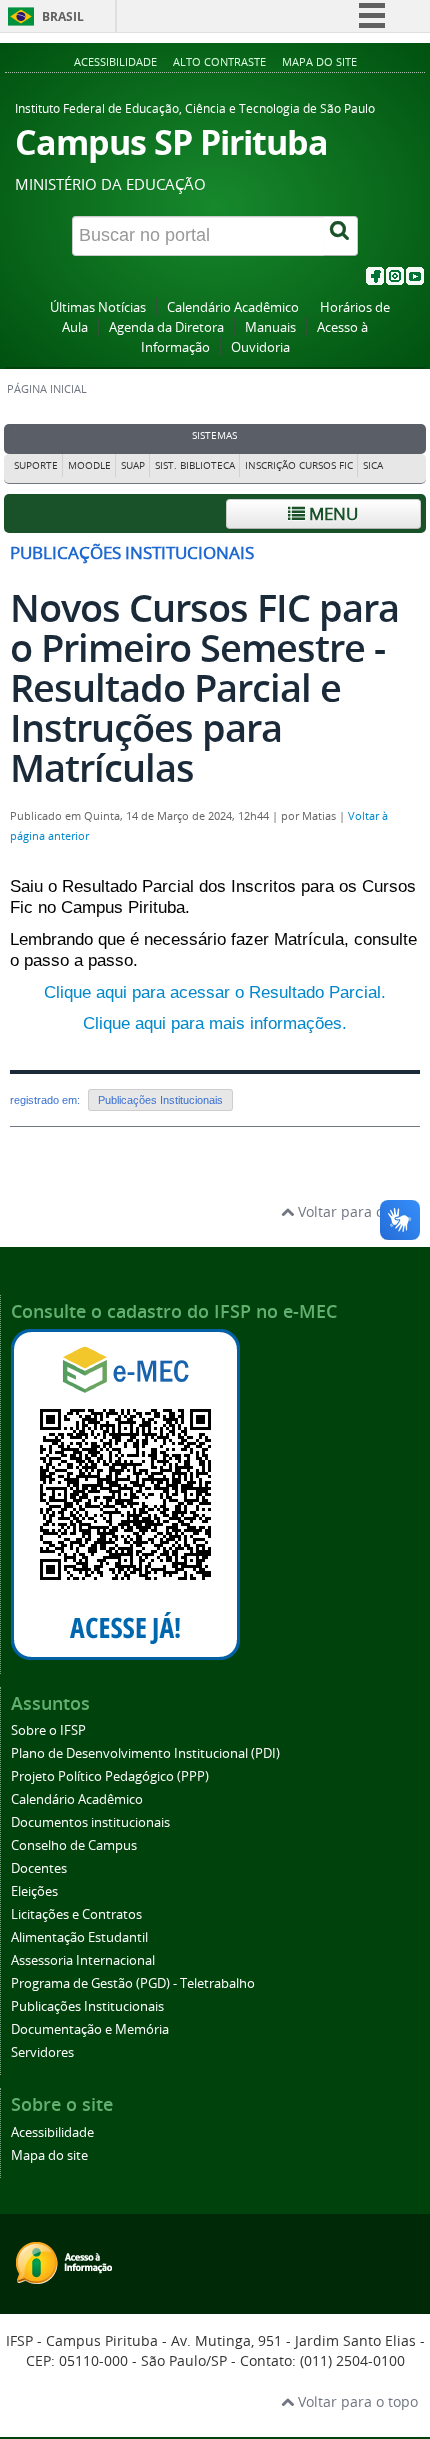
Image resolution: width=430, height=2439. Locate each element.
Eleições (34, 1891)
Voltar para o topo (356, 1211)
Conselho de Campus (74, 1845)
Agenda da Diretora (166, 327)
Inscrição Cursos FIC (299, 465)
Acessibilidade (115, 61)
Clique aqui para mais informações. (215, 1023)
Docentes (39, 1868)
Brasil (63, 16)
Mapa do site (319, 61)
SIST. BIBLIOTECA (195, 465)
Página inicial (47, 389)
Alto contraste (219, 61)
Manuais (270, 327)
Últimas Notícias (98, 307)
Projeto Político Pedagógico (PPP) (110, 1776)
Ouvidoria (260, 347)
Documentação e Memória (90, 2029)
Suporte (36, 465)
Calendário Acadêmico (233, 307)
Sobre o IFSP (48, 1730)
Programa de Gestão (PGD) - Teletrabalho (133, 1983)
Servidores (42, 2052)
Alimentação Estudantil (79, 1937)
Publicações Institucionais (160, 1100)
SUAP (133, 465)
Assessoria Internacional (83, 1960)
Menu (331, 513)
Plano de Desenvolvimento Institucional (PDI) (145, 1753)
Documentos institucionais (90, 1822)
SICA (373, 465)
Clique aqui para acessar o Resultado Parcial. (215, 992)
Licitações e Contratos (76, 1914)
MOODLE (89, 465)
